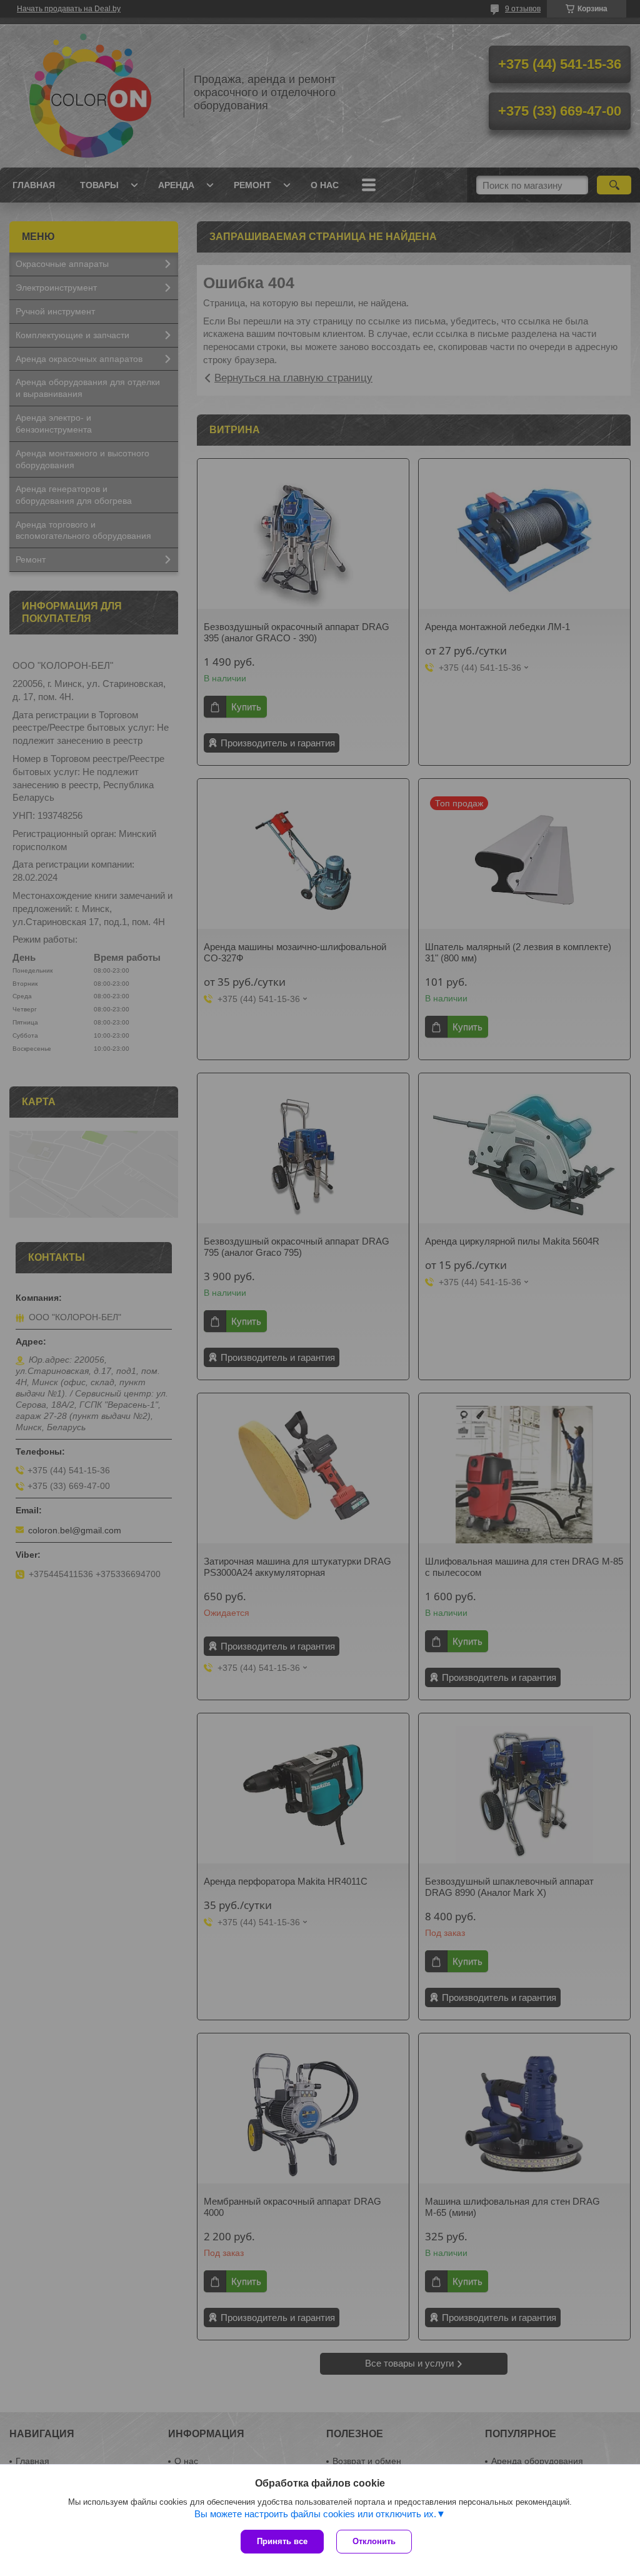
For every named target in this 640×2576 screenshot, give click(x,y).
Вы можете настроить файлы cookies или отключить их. (315, 2514)
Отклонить (374, 2541)
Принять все (282, 2541)
